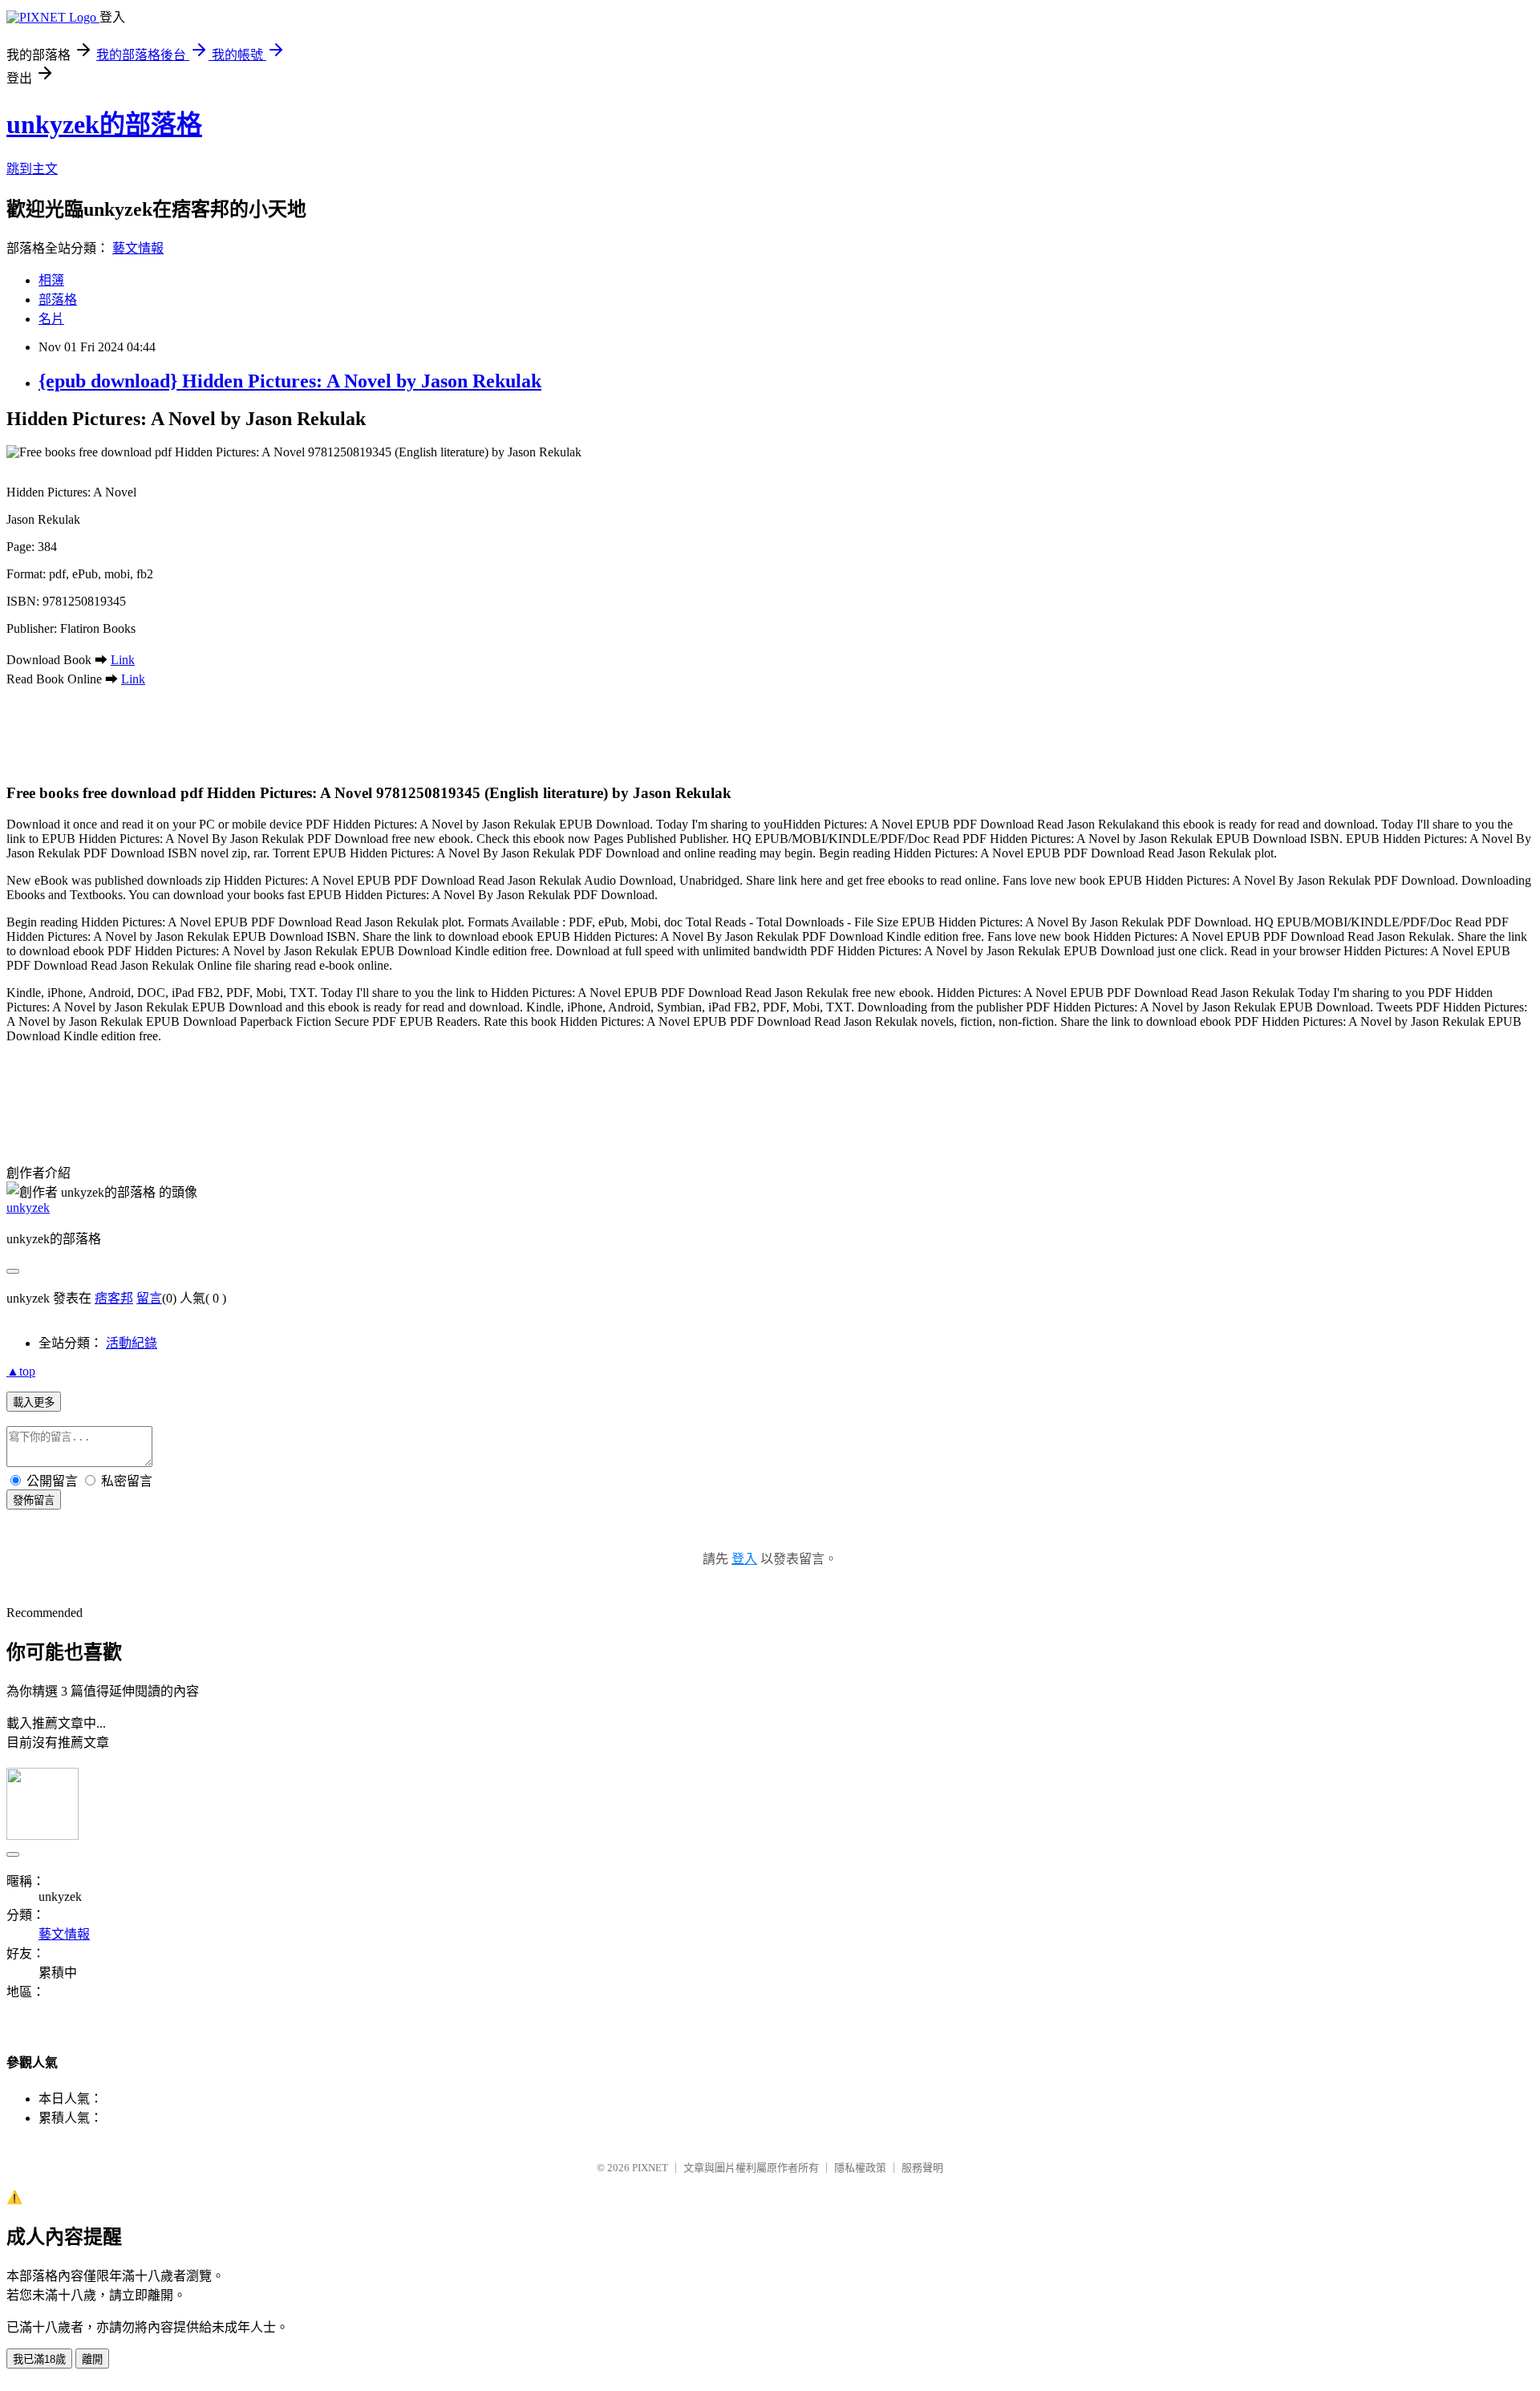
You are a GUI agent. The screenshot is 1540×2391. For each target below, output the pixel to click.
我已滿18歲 (39, 2359)
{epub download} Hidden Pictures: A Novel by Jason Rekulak (290, 381)
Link (123, 660)
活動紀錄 (132, 1343)
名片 (51, 319)
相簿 (51, 280)
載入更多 (34, 1402)
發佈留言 (34, 1500)
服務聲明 (922, 2168)
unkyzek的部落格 (104, 124)
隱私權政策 (860, 2168)
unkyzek (28, 1208)
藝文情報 (138, 248)
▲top (21, 1371)
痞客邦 (114, 1298)
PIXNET (650, 2168)
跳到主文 (32, 169)
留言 (149, 1298)
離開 (92, 2359)
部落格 (58, 300)
